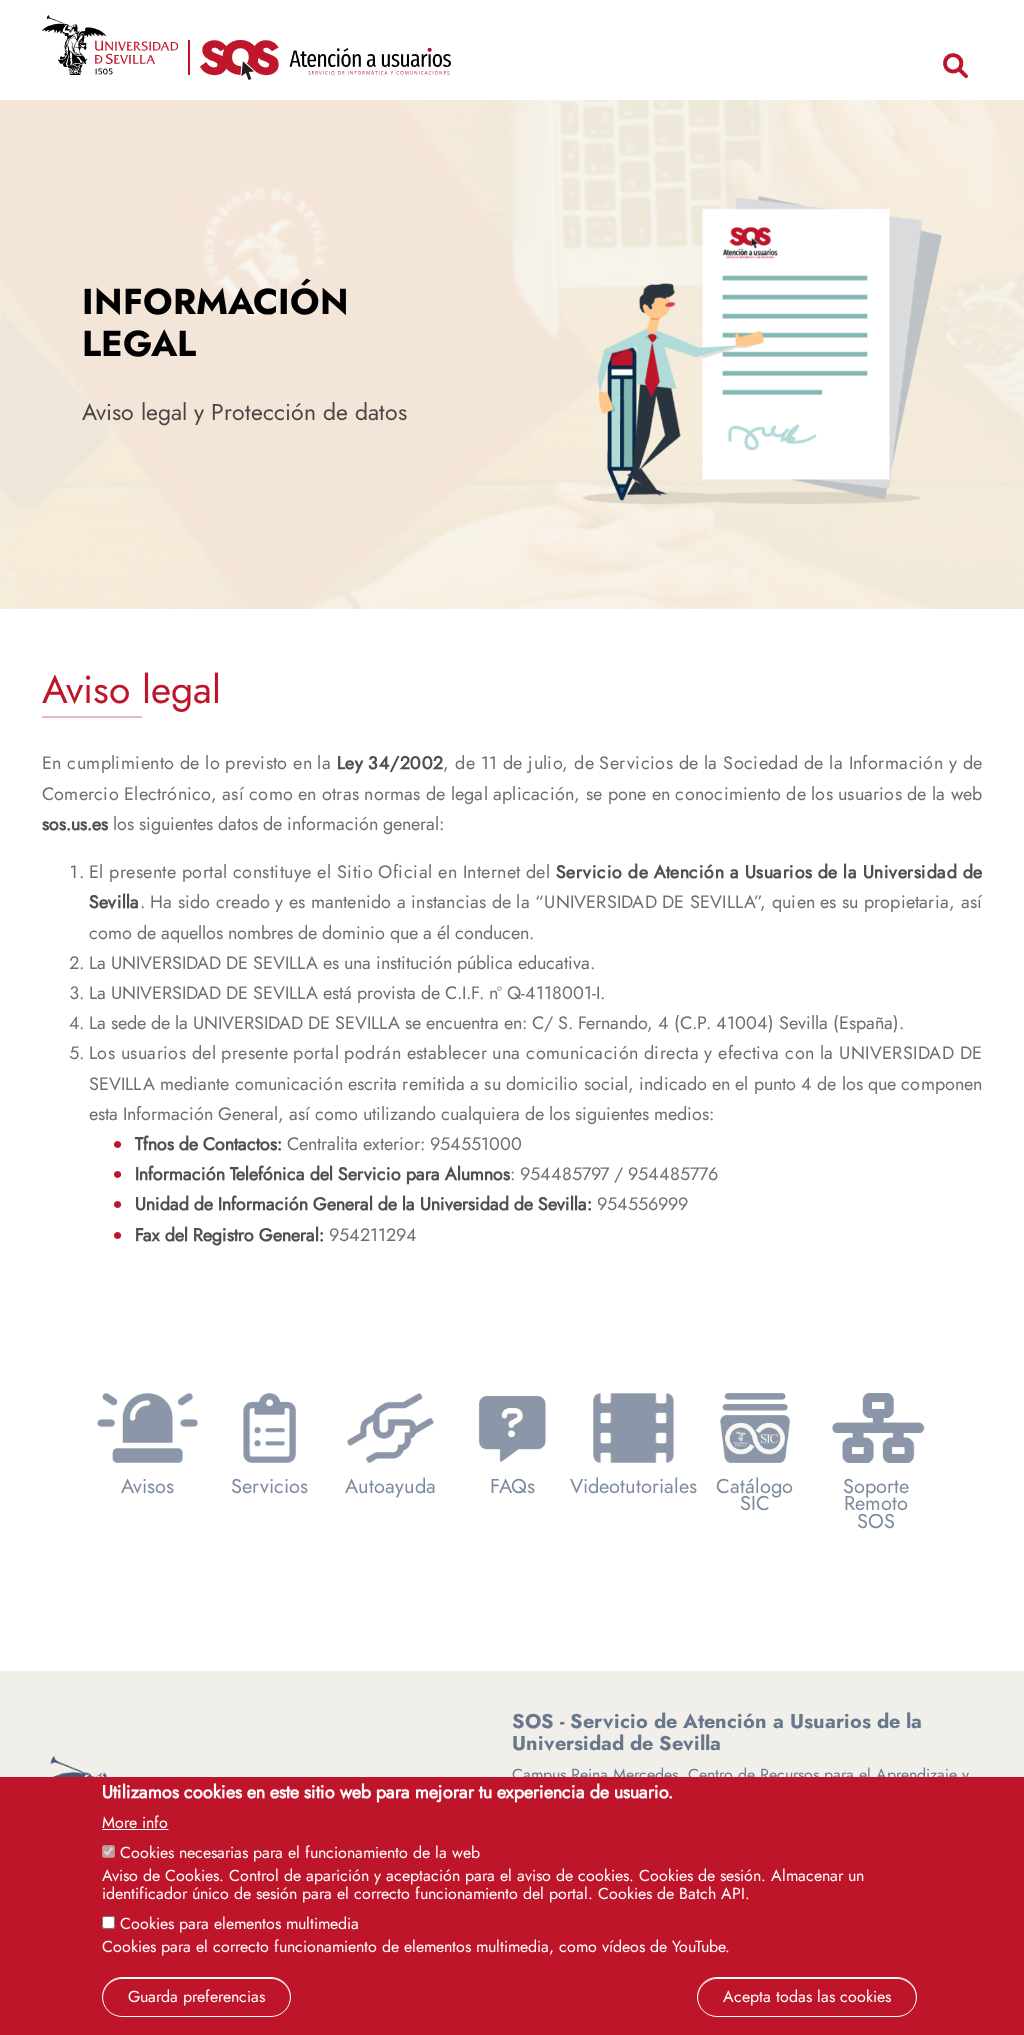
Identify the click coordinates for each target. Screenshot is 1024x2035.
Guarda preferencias (196, 1996)
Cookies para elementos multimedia (239, 1923)
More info (135, 1823)
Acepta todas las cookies (807, 1996)
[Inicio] (326, 64)
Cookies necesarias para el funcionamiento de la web (300, 1852)
